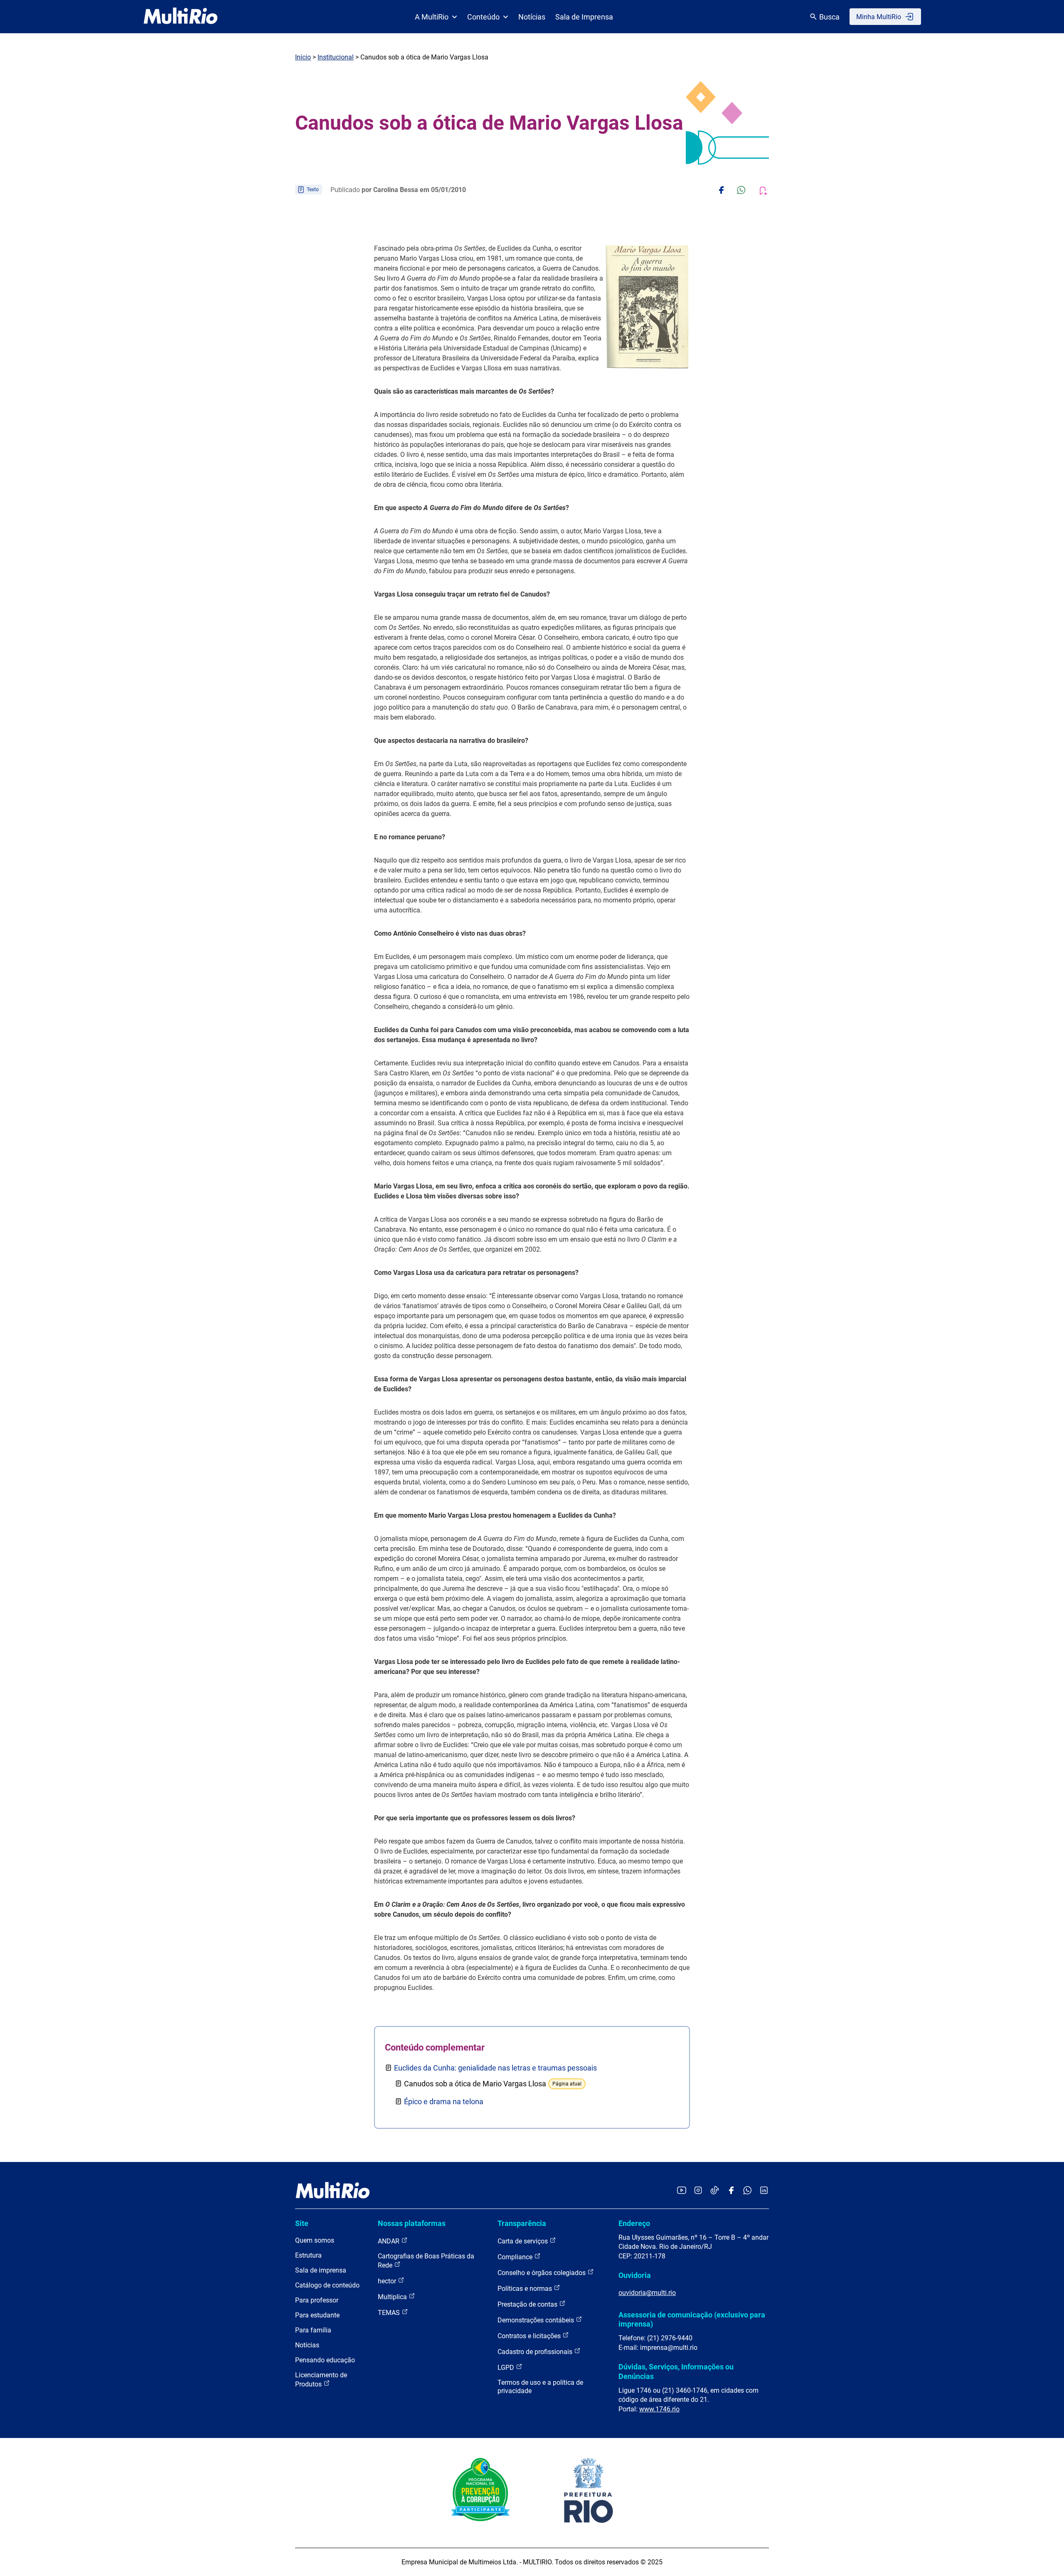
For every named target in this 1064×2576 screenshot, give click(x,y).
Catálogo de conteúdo (327, 2285)
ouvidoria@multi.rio (647, 2293)
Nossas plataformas (412, 2223)
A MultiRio (432, 17)
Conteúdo (483, 17)
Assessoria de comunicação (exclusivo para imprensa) (692, 2319)
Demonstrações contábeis (537, 2320)
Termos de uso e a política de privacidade (540, 2387)
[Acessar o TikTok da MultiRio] (715, 2191)
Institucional (336, 57)
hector (388, 2281)
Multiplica (393, 2297)
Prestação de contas (528, 2304)
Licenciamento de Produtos (321, 2380)
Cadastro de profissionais (536, 2352)
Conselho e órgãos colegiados (542, 2273)
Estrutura (308, 2255)
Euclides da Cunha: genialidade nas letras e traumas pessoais (495, 2068)
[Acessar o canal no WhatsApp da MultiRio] (748, 2191)
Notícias (532, 17)
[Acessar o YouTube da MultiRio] (682, 2191)
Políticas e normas (526, 2289)
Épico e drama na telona (444, 2101)
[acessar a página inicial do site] (181, 17)
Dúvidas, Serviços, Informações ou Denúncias (676, 2371)
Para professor (317, 2300)
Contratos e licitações (530, 2336)
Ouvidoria (635, 2275)
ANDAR (389, 2241)
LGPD (507, 2368)
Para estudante (317, 2315)
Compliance (516, 2257)
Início (303, 57)
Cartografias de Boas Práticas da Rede (426, 2261)
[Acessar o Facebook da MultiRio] (731, 2191)
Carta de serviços (523, 2241)
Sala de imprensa (321, 2270)
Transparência (522, 2223)
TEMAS (390, 2313)
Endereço (634, 2223)
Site (302, 2223)
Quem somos (315, 2240)
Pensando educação (325, 2360)
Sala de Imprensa (584, 17)
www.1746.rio (659, 2409)
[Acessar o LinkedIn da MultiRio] (764, 2191)
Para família (313, 2330)
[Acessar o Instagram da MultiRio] (698, 2191)
